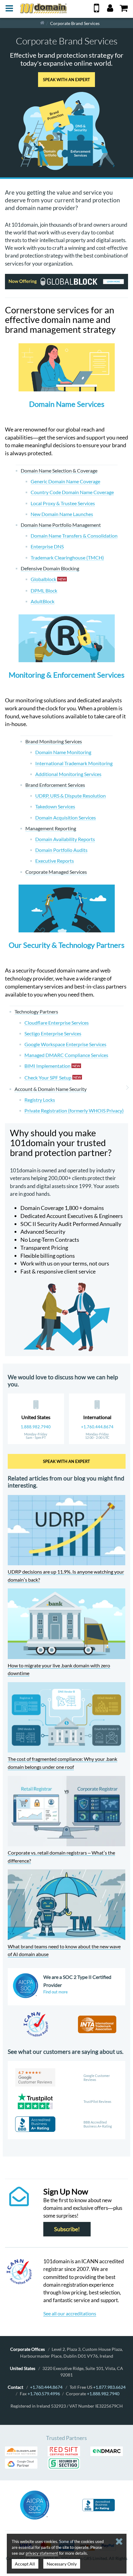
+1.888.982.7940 (103, 2394)
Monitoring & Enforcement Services (66, 675)
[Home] (42, 23)
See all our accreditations (70, 2313)
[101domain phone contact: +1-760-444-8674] (97, 10)
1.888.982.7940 (36, 1427)
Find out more (56, 1992)
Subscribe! (67, 2229)
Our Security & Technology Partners (66, 945)
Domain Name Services (67, 404)
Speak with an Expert (66, 80)
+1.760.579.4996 (44, 2394)
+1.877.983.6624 (109, 2387)
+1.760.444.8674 (97, 1427)
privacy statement (42, 2553)
